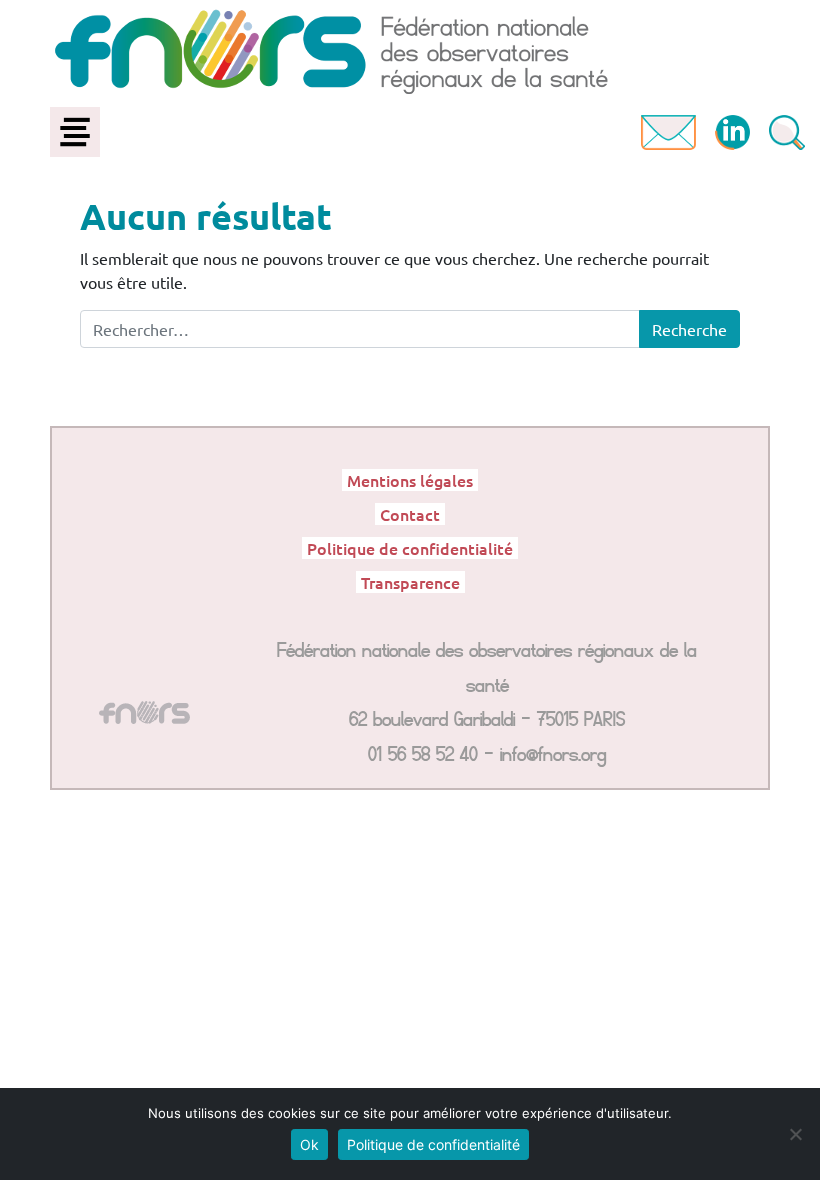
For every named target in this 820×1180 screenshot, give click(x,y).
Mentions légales (410, 480)
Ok (309, 1144)
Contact (410, 514)
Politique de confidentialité (410, 548)
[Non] (795, 1134)
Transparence (410, 582)
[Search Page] (787, 130)
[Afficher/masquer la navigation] (75, 132)
